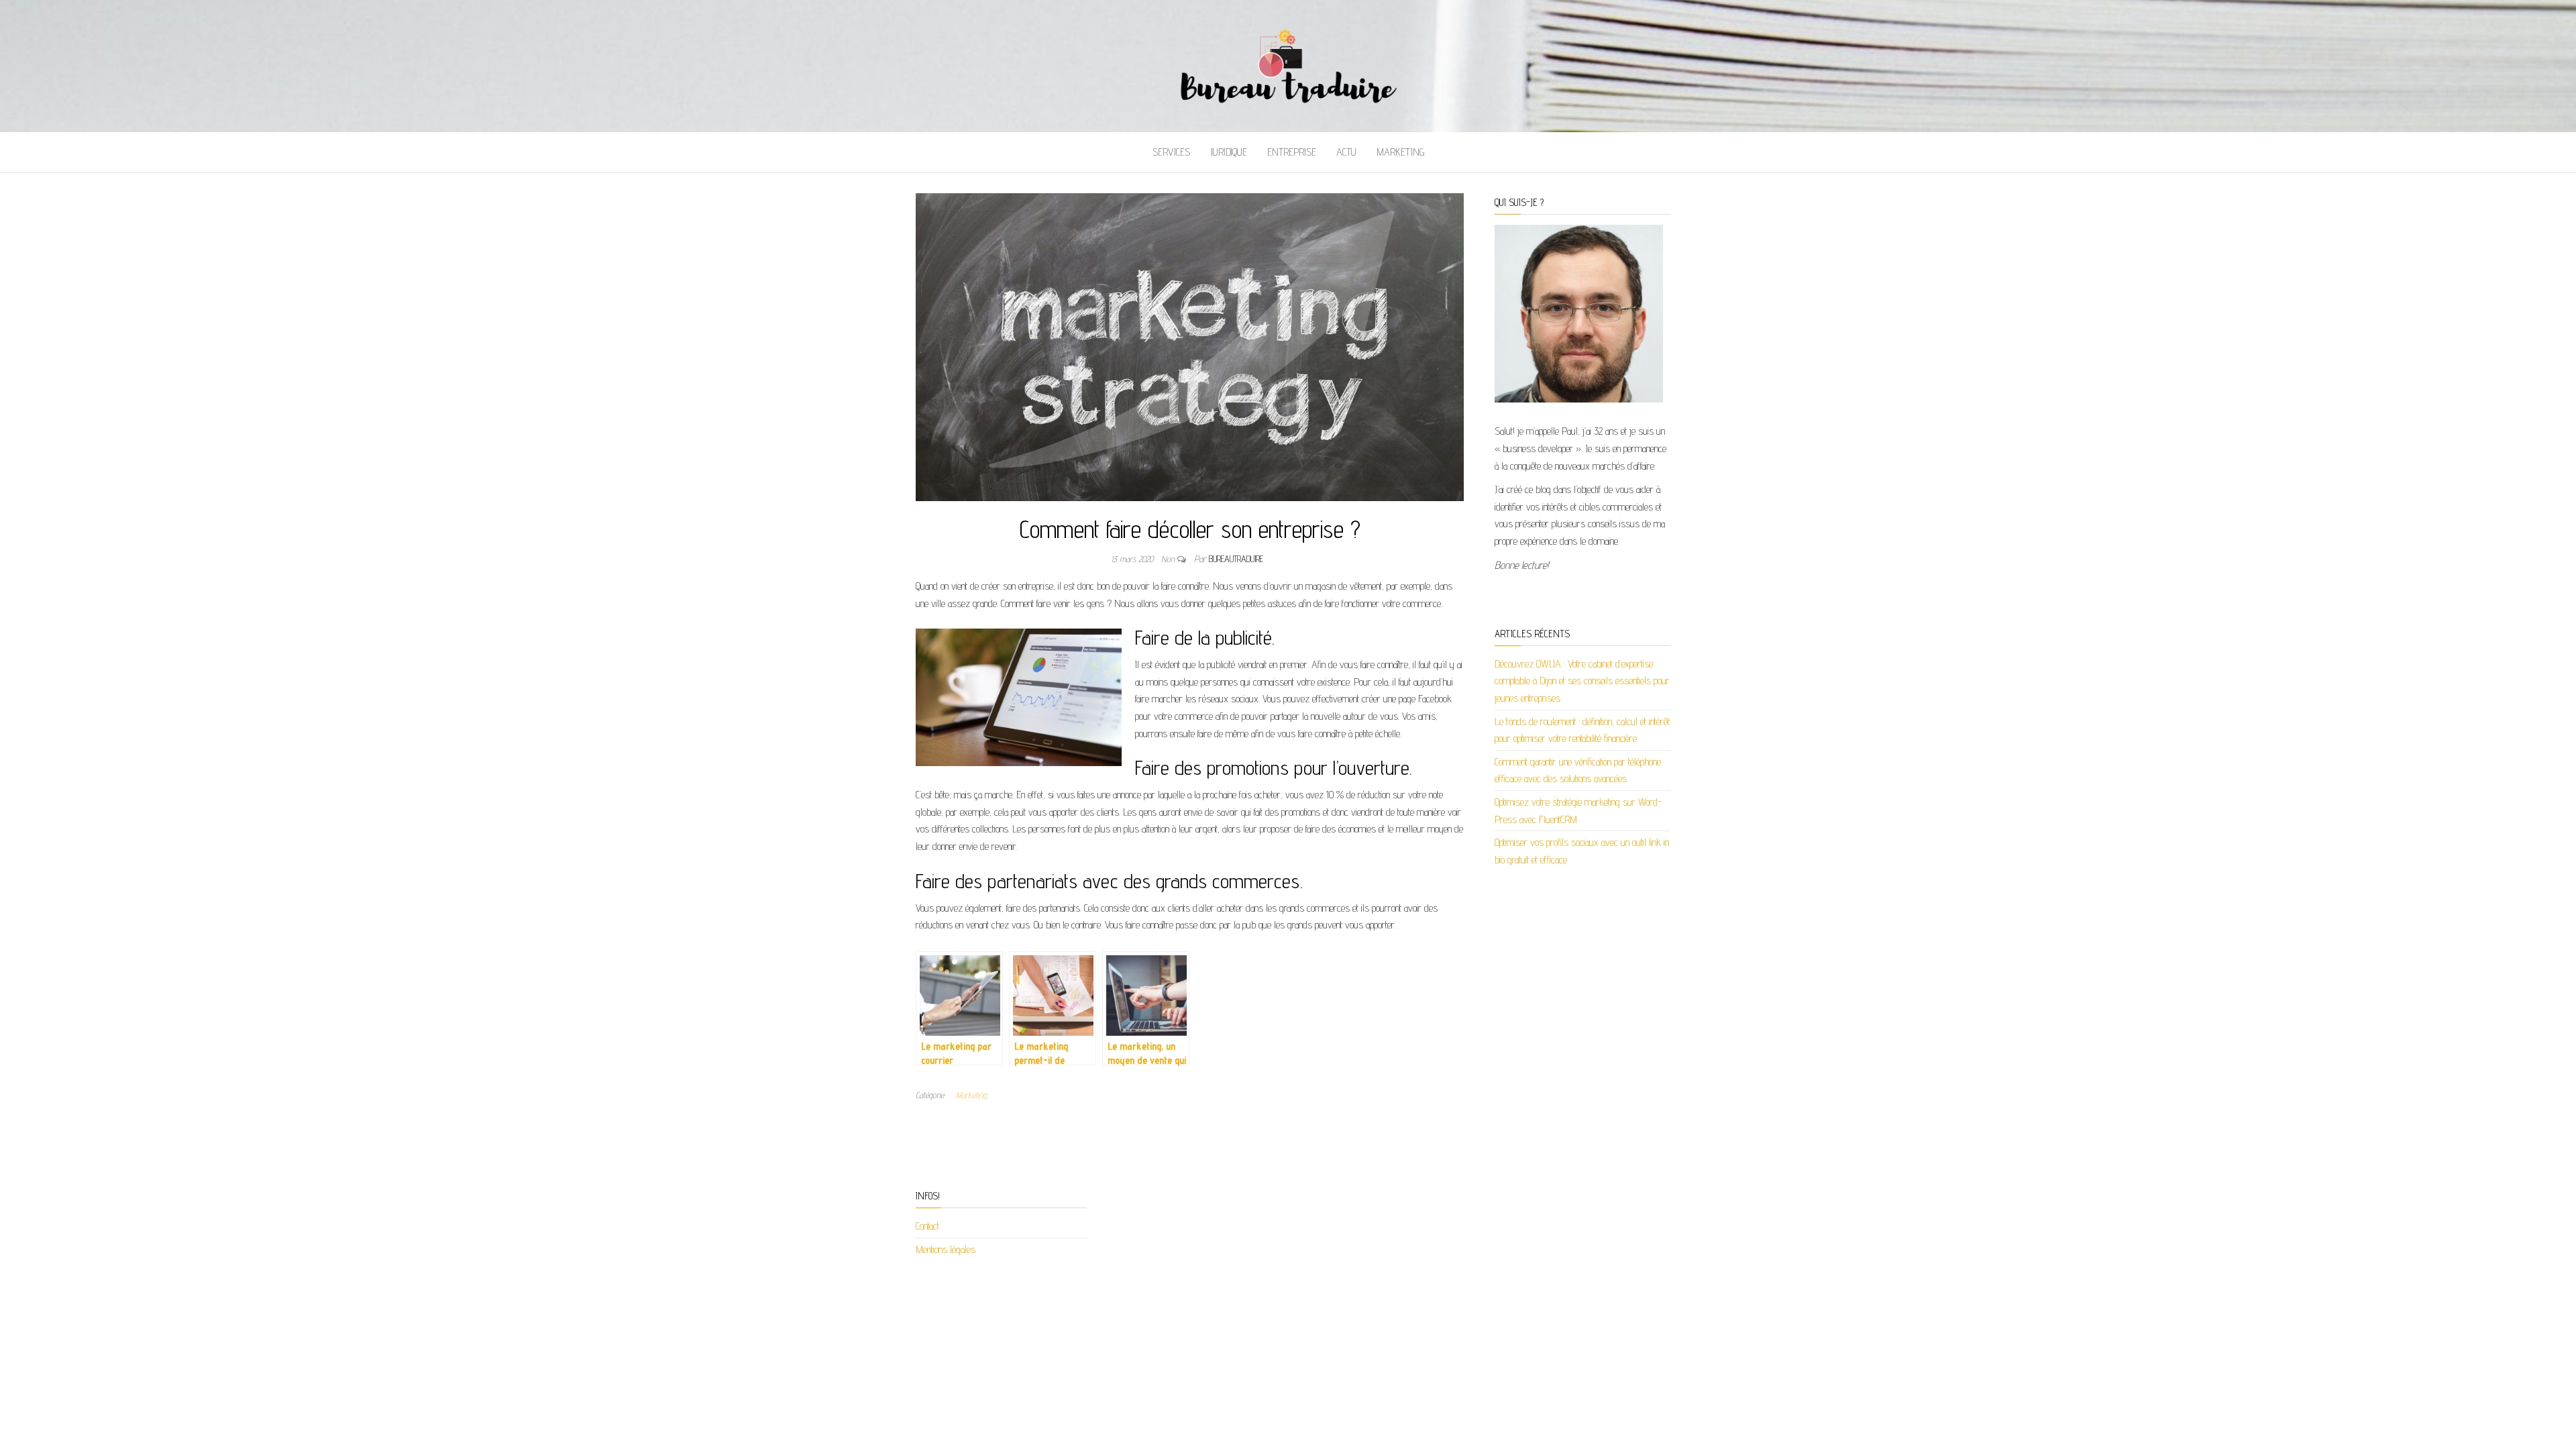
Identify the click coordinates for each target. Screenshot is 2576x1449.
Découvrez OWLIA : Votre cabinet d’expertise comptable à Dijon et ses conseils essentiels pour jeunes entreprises (1582, 681)
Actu (1346, 152)
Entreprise (1292, 152)
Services (1171, 152)
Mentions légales (946, 1249)
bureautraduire (1236, 559)
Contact (927, 1226)
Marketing (1400, 152)
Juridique (1229, 152)
